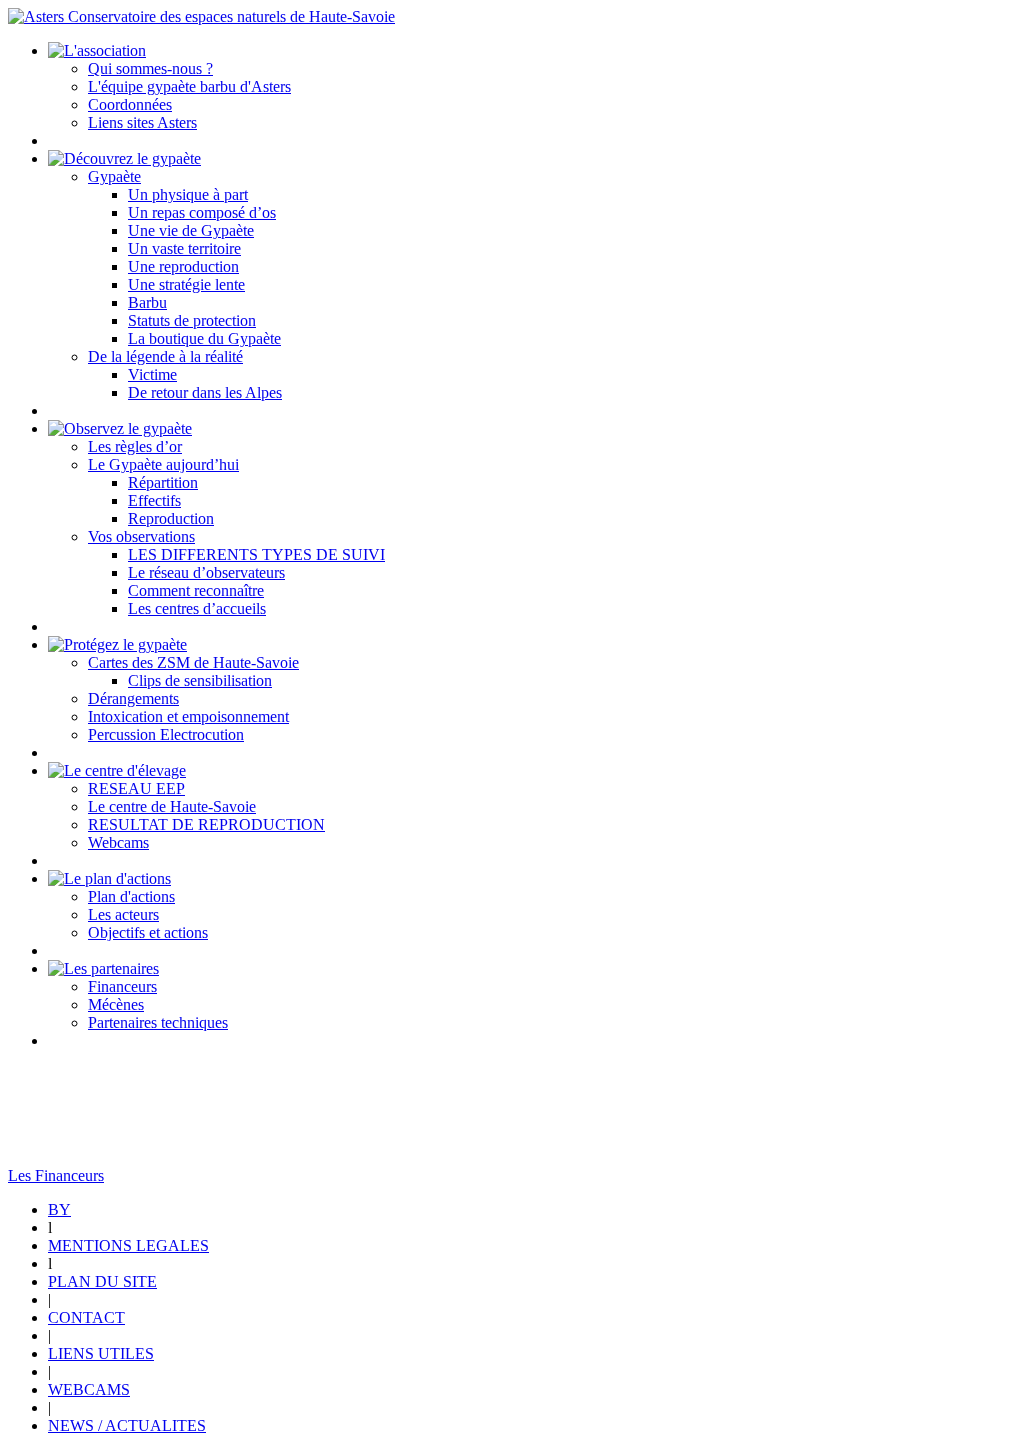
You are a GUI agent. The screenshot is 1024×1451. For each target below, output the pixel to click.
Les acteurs (123, 914)
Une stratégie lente (186, 284)
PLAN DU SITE (102, 1281)
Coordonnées (130, 104)
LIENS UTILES (101, 1353)
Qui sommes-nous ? (150, 68)
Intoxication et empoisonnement (188, 716)
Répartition (163, 482)
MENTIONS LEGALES (128, 1245)
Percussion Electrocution (166, 734)
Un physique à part (188, 194)
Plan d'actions (131, 896)
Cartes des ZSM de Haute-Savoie (193, 662)
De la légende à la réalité (165, 356)
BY (59, 1209)
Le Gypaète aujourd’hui (163, 464)
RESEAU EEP (136, 788)
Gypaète (114, 176)
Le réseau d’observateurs (206, 572)
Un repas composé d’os (202, 212)
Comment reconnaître (196, 590)
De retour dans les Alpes (205, 392)
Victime (152, 374)
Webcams (118, 842)
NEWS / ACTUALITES (127, 1425)
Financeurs (122, 986)
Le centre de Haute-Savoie (172, 806)
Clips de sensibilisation (200, 680)
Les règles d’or (135, 446)
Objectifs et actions (148, 932)
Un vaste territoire (184, 248)
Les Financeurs (56, 1175)
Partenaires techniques (158, 1022)
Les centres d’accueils (197, 608)
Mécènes (116, 1004)
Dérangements (133, 698)
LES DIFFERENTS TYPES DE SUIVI (256, 554)
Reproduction (171, 518)
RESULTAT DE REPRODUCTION (206, 824)
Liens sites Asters (142, 122)
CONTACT (86, 1317)
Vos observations (141, 536)
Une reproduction (183, 266)
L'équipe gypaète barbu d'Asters (189, 86)
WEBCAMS (89, 1389)
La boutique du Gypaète (204, 338)
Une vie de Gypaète (191, 230)
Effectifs (154, 500)
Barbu (147, 302)
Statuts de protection (192, 320)
